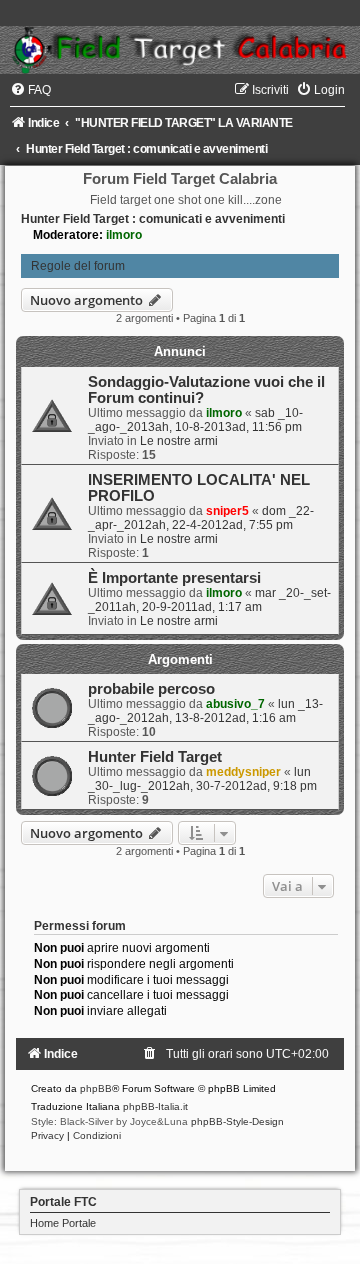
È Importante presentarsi (174, 578)
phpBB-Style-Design (237, 1121)
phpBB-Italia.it (155, 1106)
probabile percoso (151, 689)
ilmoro (124, 235)
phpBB (96, 1088)
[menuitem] (30, 90)
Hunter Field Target (155, 757)
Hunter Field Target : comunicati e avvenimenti (153, 219)
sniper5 (227, 511)
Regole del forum (78, 266)
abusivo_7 (235, 704)
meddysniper (243, 772)
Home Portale (63, 1223)
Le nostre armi (179, 441)
